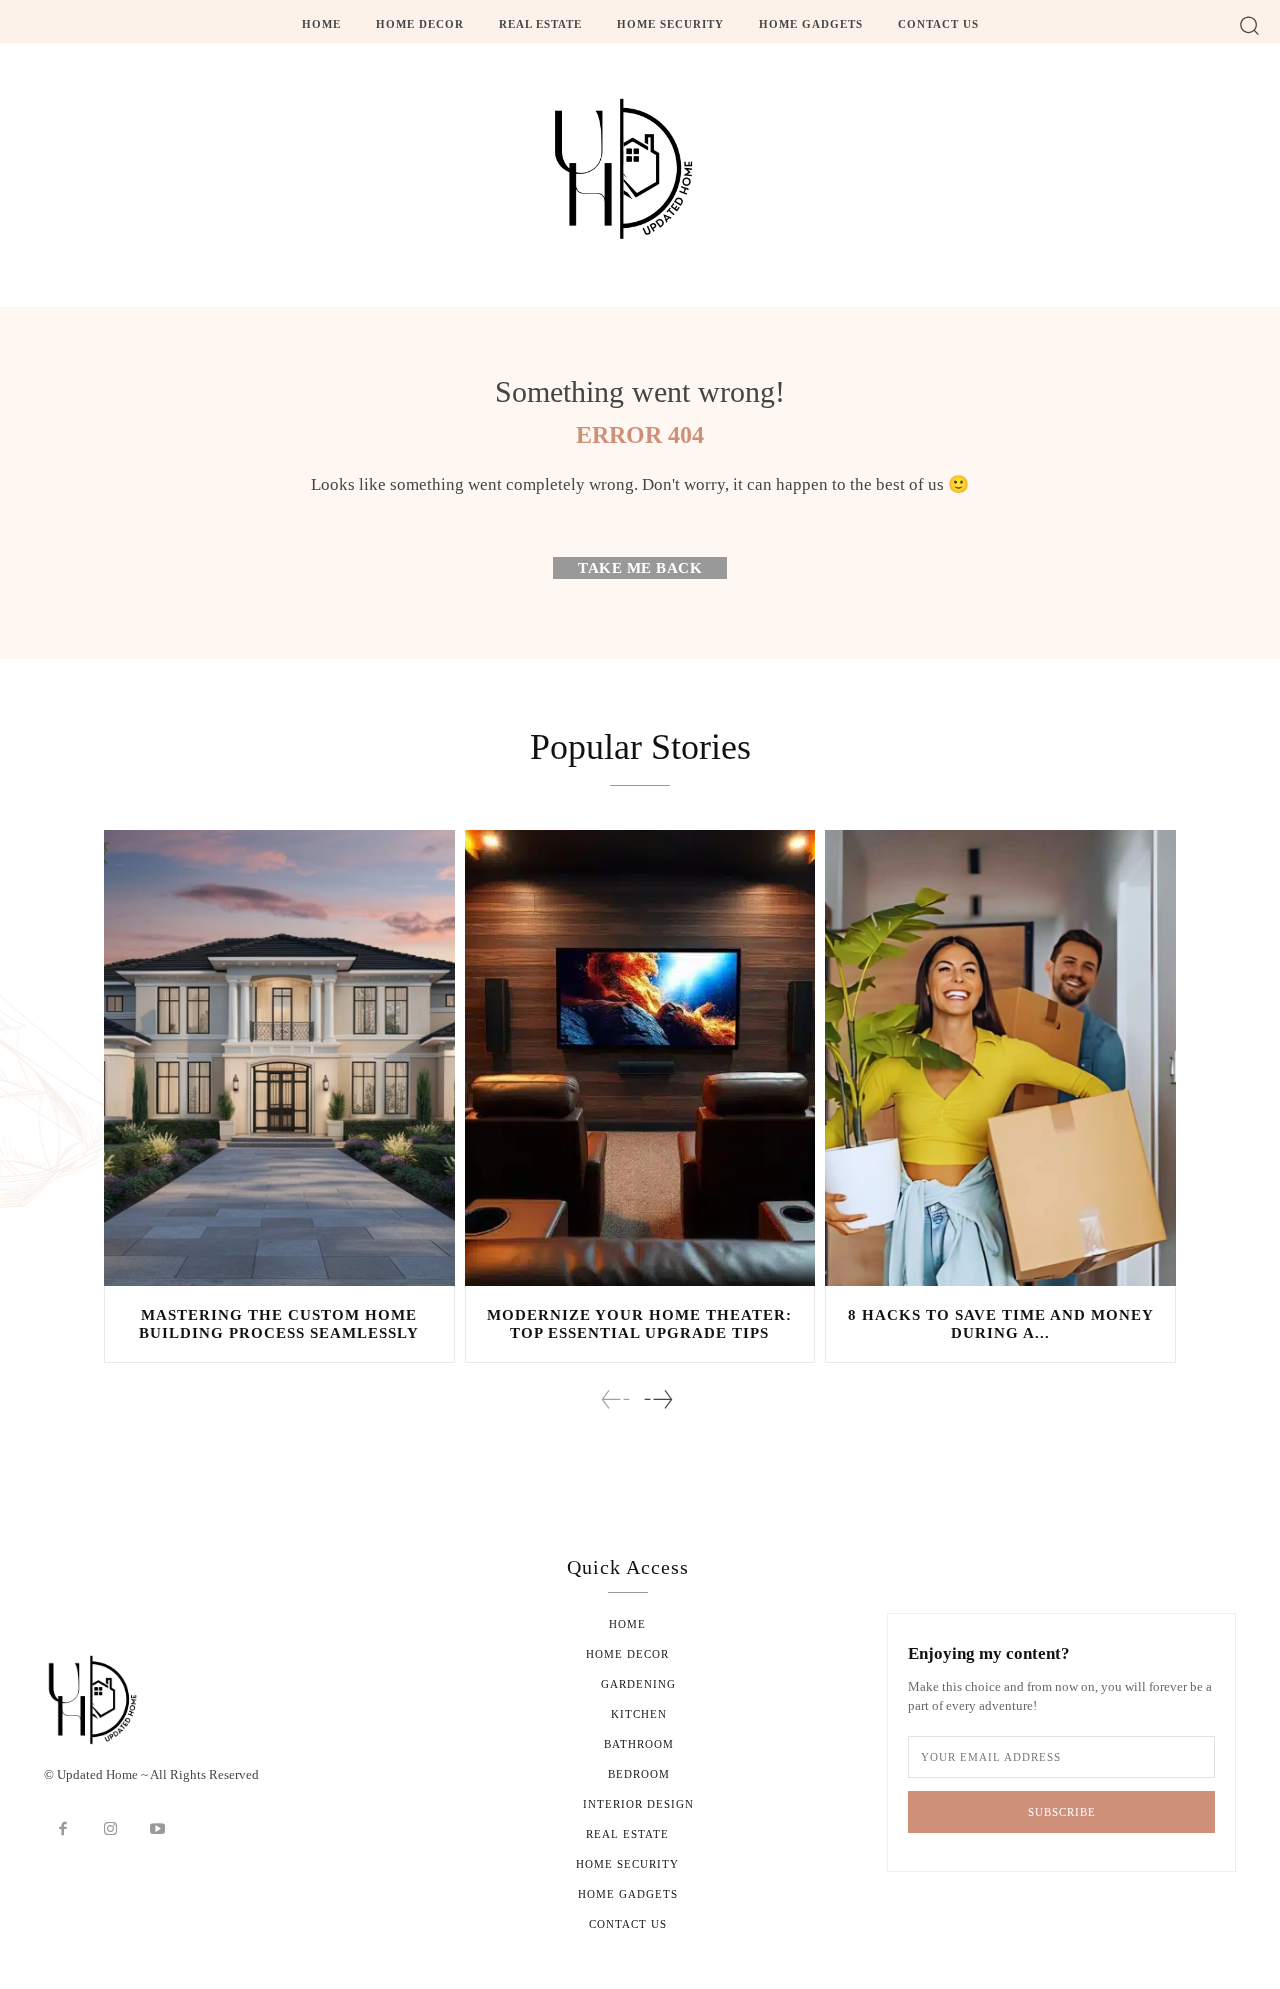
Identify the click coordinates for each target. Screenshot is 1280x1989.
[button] (1249, 24)
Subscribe (1062, 1812)
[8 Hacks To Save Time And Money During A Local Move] (1000, 1058)
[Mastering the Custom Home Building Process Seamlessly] (279, 1058)
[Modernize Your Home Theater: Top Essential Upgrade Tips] (640, 1058)
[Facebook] (63, 1830)
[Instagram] (111, 1830)
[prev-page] (616, 1399)
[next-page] (657, 1399)
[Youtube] (158, 1830)
